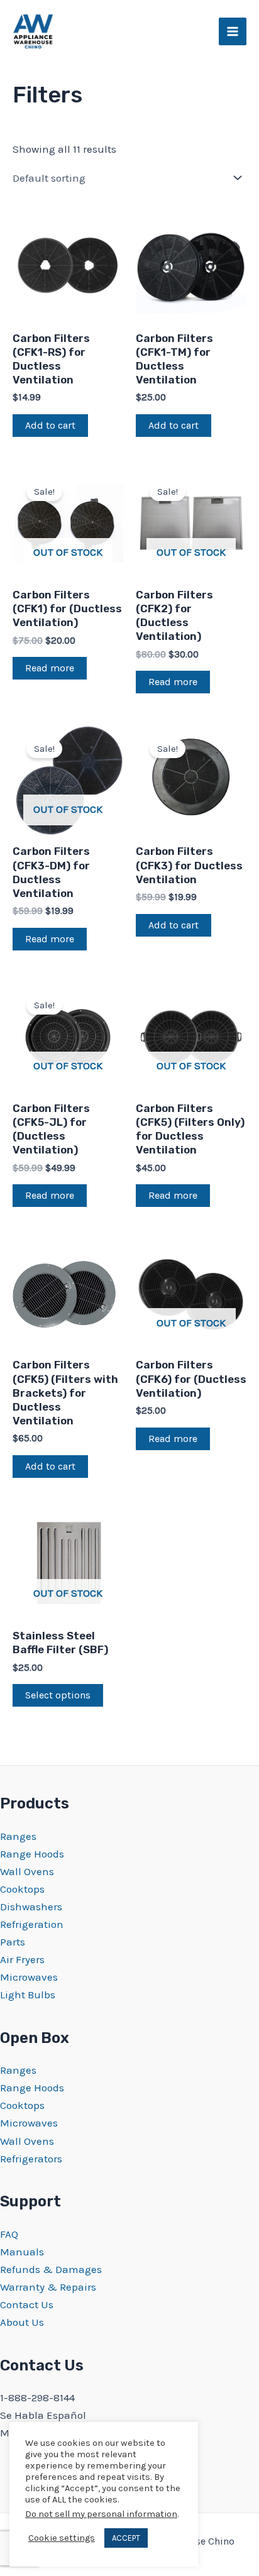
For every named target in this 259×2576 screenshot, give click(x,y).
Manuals (22, 2252)
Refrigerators (31, 2159)
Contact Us (27, 2304)
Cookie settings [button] (62, 2538)
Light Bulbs (28, 1995)
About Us (22, 2322)
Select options (58, 1695)
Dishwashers (31, 1907)
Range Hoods (32, 1854)
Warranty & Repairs (48, 2287)
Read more (50, 668)
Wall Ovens (27, 1871)
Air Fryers (22, 1959)
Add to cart (50, 425)
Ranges (18, 1836)
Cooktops (22, 1889)
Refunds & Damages (51, 2269)
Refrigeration (32, 1924)
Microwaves (29, 1977)
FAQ (9, 2234)
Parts (13, 1942)
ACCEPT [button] (126, 2538)
